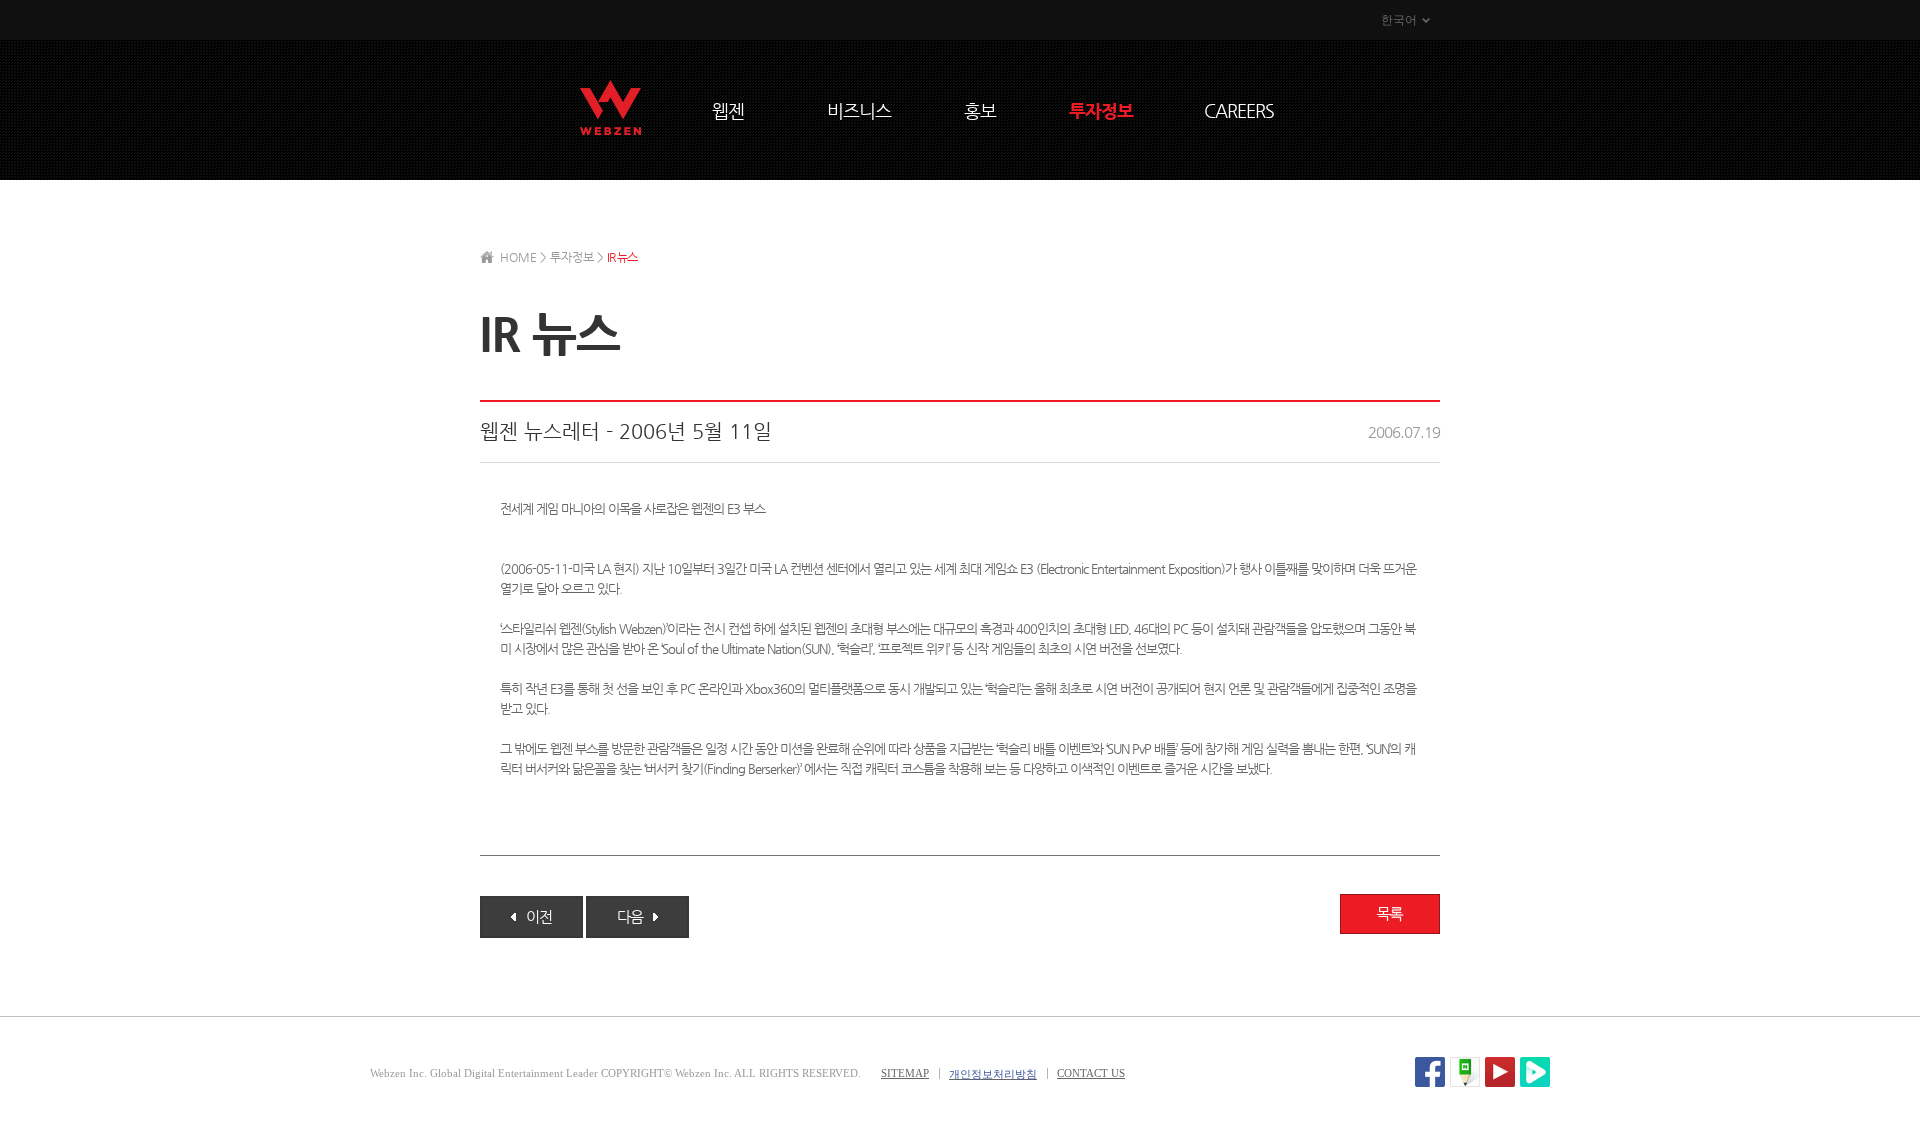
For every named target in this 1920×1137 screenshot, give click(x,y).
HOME (518, 257)
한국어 (1399, 20)
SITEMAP (905, 1073)
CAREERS (1239, 110)
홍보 (980, 110)
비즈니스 (859, 110)
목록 (1390, 914)
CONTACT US (1091, 1073)
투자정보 (1101, 110)
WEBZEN (610, 107)
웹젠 (728, 110)
